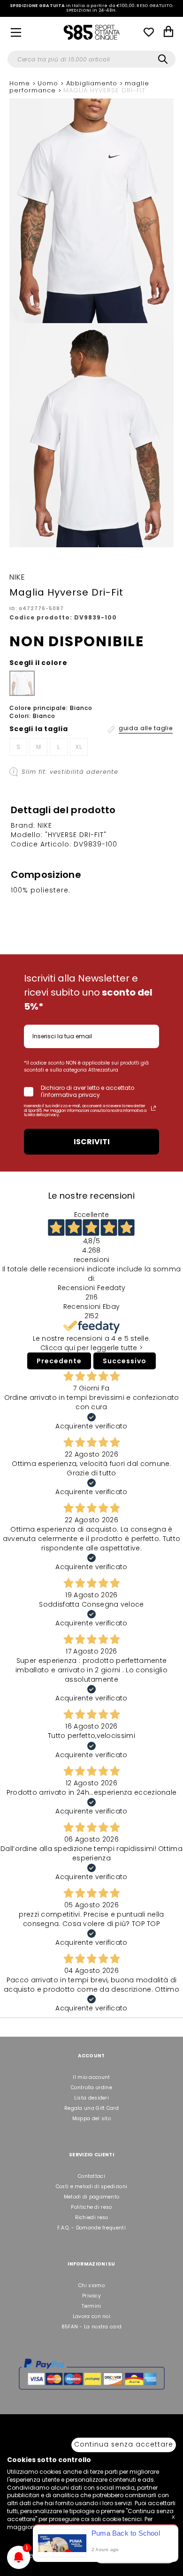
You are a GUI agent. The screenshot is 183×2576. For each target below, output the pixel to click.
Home (21, 83)
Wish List (149, 32)
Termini (91, 2306)
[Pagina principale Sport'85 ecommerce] (91, 32)
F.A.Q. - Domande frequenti (91, 2228)
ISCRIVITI (92, 1142)
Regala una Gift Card (91, 2108)
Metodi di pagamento (92, 2197)
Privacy (91, 2296)
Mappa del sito (91, 2119)
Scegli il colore (38, 663)
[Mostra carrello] (168, 33)
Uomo (49, 83)
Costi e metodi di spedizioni (91, 2187)
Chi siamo (91, 2285)
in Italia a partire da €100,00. (92, 8)
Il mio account (91, 2077)
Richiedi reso (92, 2217)
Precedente (59, 1361)
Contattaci (91, 2176)
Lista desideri (91, 2098)
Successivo (125, 1361)
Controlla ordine (91, 2088)
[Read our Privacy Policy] (153, 1108)
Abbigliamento (93, 83)
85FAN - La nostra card (92, 2327)
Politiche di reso (91, 2207)
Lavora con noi (91, 2316)
